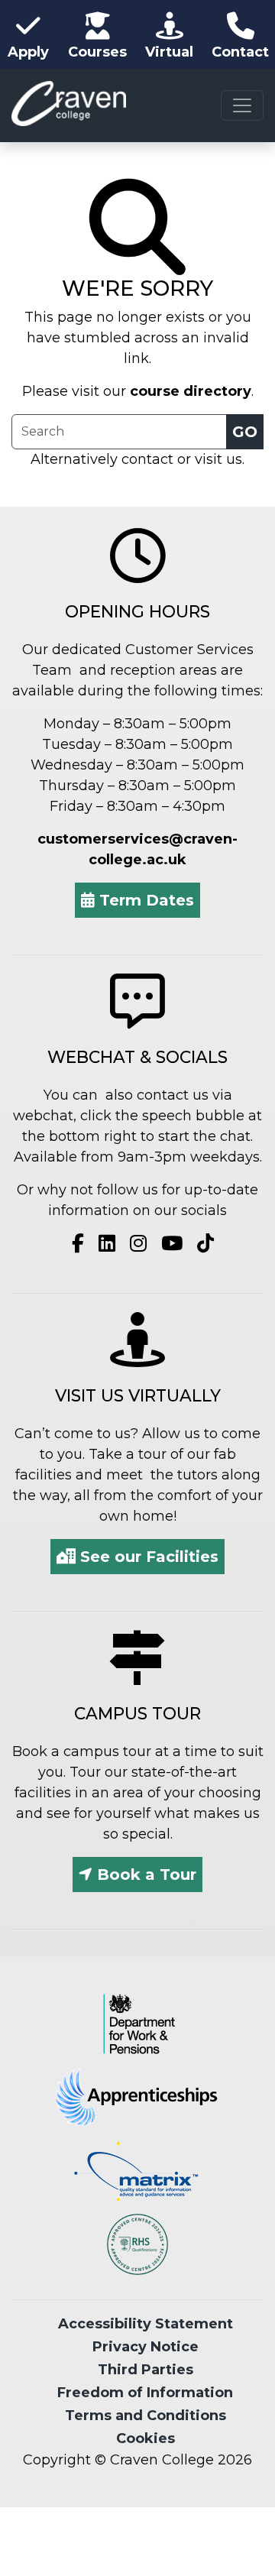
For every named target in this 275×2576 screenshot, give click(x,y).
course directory (191, 391)
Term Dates (144, 900)
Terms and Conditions (146, 2416)
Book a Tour (144, 1874)
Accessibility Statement (146, 2324)
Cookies (146, 2438)
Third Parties (146, 2370)
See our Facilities (147, 1557)
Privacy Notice (146, 2347)
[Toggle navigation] (242, 105)
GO (245, 432)
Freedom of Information (145, 2393)
